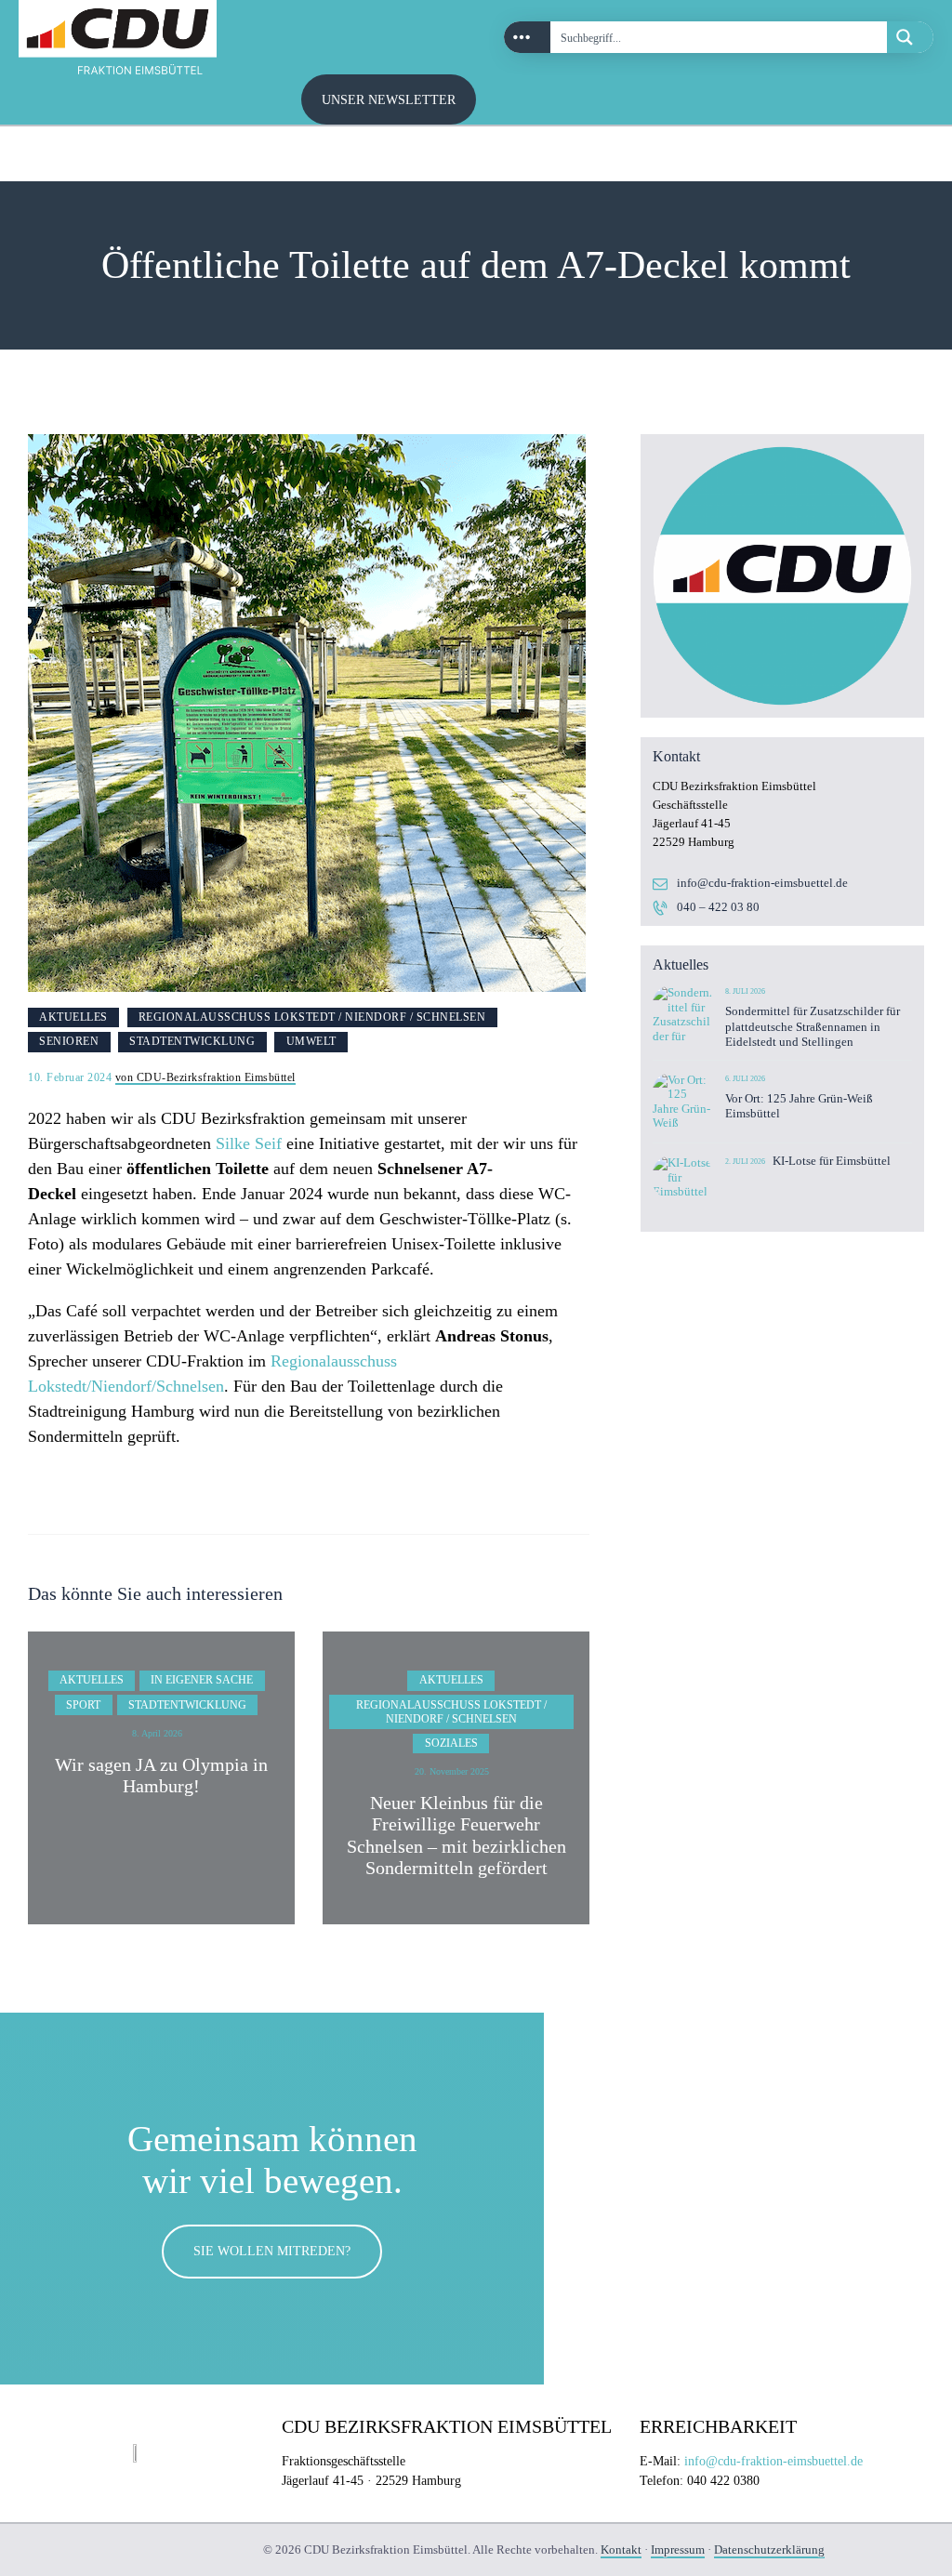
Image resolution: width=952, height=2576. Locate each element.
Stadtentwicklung (192, 1041)
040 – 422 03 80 (718, 907)
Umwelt (311, 1041)
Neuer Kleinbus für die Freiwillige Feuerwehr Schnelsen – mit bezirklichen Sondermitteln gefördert (456, 1836)
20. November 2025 (452, 1771)
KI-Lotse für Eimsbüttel (832, 1161)
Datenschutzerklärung (769, 2550)
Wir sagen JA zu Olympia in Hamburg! (161, 1776)
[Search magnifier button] (910, 37)
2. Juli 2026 (745, 1162)
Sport (83, 1705)
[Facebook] (905, 154)
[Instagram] (864, 154)
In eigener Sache (202, 1680)
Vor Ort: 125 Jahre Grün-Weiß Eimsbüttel (799, 1106)
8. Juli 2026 (745, 991)
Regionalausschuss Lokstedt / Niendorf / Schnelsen (312, 1017)
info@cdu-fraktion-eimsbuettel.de (762, 883)
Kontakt (621, 2550)
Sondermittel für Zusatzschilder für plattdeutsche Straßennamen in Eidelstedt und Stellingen (813, 1026)
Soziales (451, 1743)
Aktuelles (73, 1017)
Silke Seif (249, 1143)
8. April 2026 (157, 1733)
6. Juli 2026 (745, 1079)
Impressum (678, 2550)
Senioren (69, 1041)
